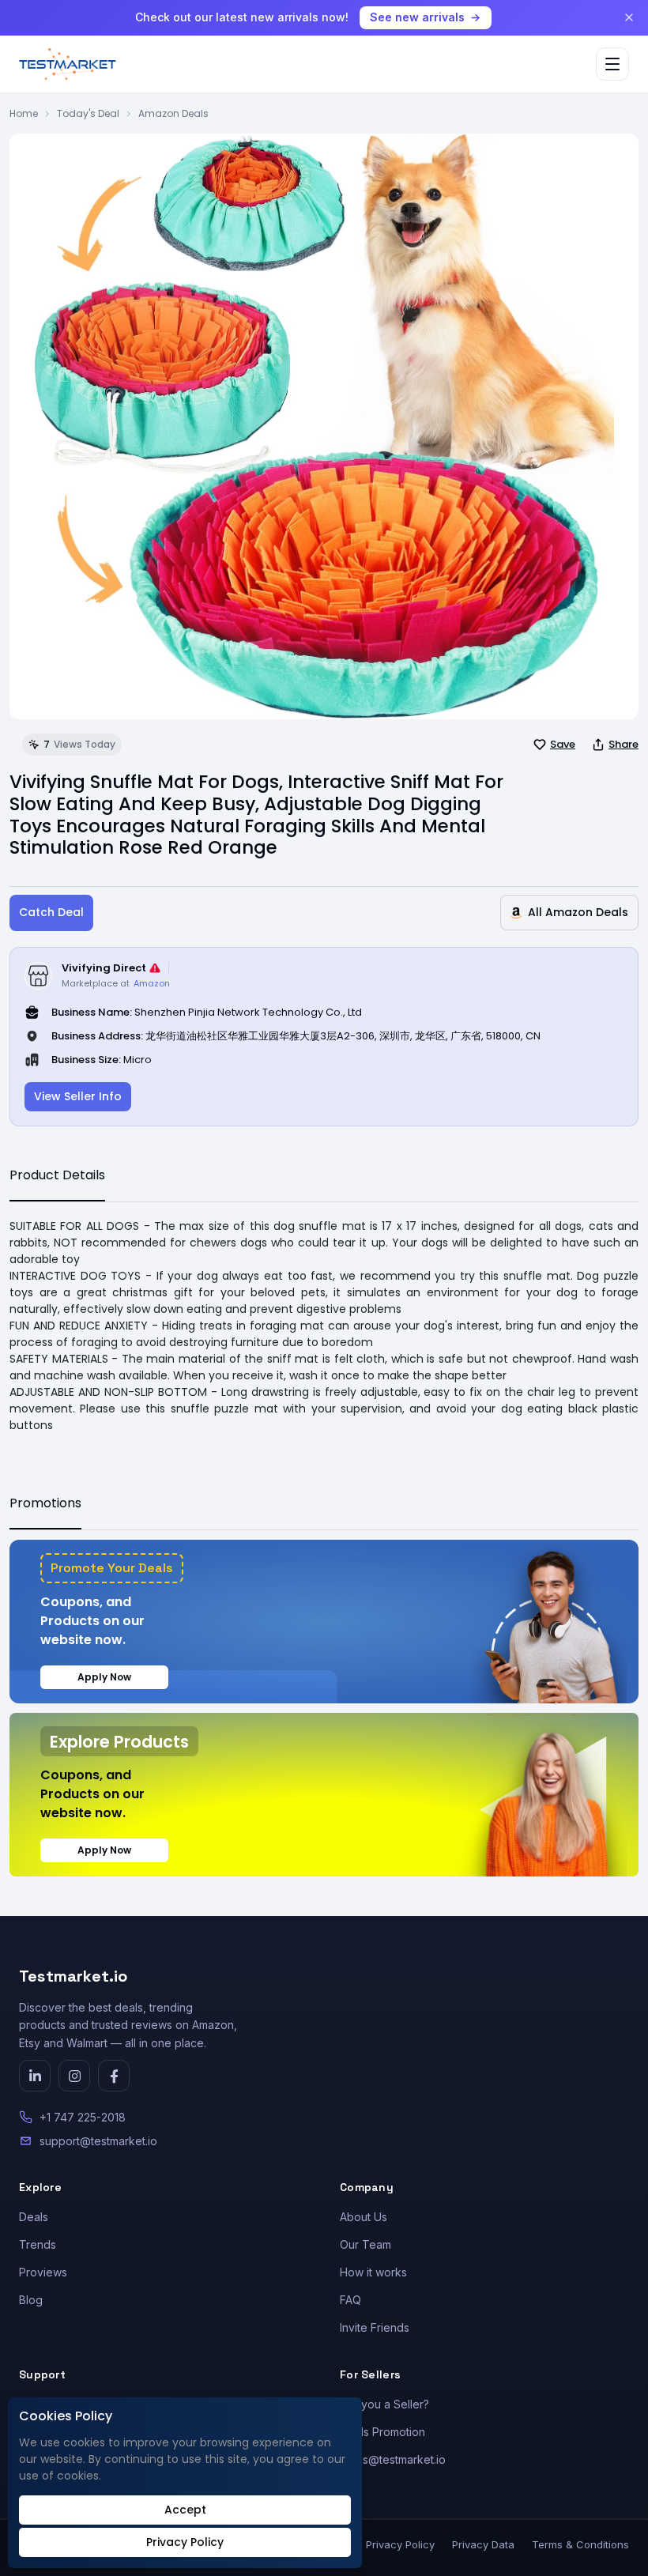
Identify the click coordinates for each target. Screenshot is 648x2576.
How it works (373, 2272)
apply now (104, 1677)
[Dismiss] (629, 17)
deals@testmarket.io (393, 2459)
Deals (34, 2217)
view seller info (78, 1096)
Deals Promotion (382, 2432)
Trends (38, 2244)
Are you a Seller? (384, 2404)
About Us (364, 2217)
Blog (31, 2300)
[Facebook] (114, 2076)
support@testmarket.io (98, 2141)
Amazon (152, 983)
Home (24, 113)
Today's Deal (88, 113)
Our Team (365, 2244)
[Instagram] (74, 2076)
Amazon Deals (173, 113)
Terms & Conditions (580, 2544)
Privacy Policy (400, 2544)
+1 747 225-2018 (83, 2117)
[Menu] (612, 64)
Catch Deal (51, 912)
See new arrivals (417, 17)
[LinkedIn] (35, 2076)
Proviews (43, 2272)
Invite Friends (375, 2327)
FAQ (350, 2300)
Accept (185, 2510)
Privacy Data (483, 2544)
